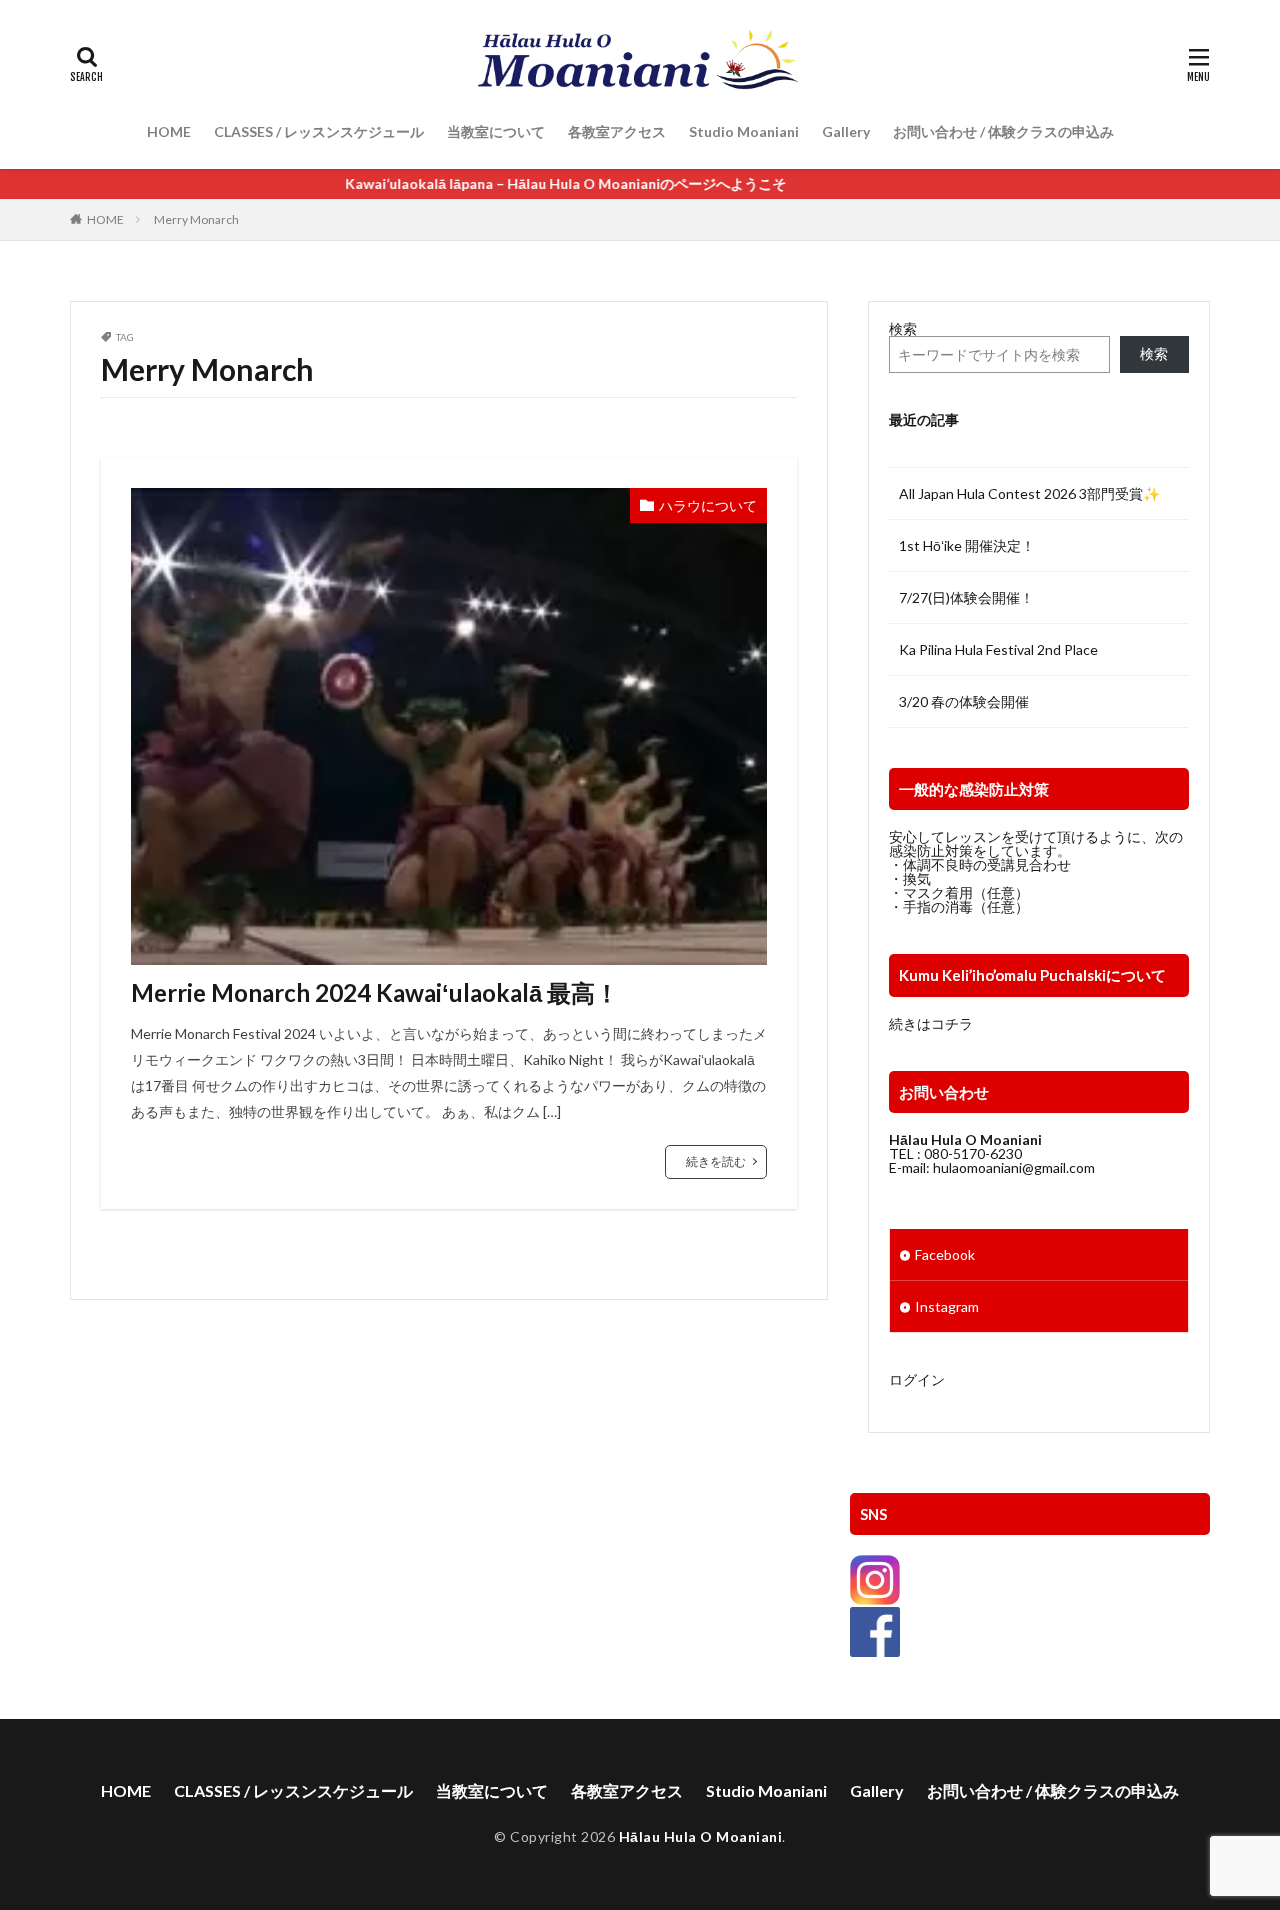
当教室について (496, 131)
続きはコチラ (931, 1023)
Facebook (945, 1254)
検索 (903, 328)
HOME (169, 131)
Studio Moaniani (744, 131)
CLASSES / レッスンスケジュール (319, 131)
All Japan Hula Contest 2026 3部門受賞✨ (1029, 493)
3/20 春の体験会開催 (964, 701)
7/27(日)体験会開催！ (966, 597)
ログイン (917, 1379)
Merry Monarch (196, 219)
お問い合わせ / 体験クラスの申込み (1003, 131)
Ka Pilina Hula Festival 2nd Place (998, 649)
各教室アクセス (617, 131)
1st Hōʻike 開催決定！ (967, 545)
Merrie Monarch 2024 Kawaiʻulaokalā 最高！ (375, 992)
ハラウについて (708, 505)
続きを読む (716, 1161)
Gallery (846, 131)
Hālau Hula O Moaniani (701, 1836)
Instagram (947, 1306)
